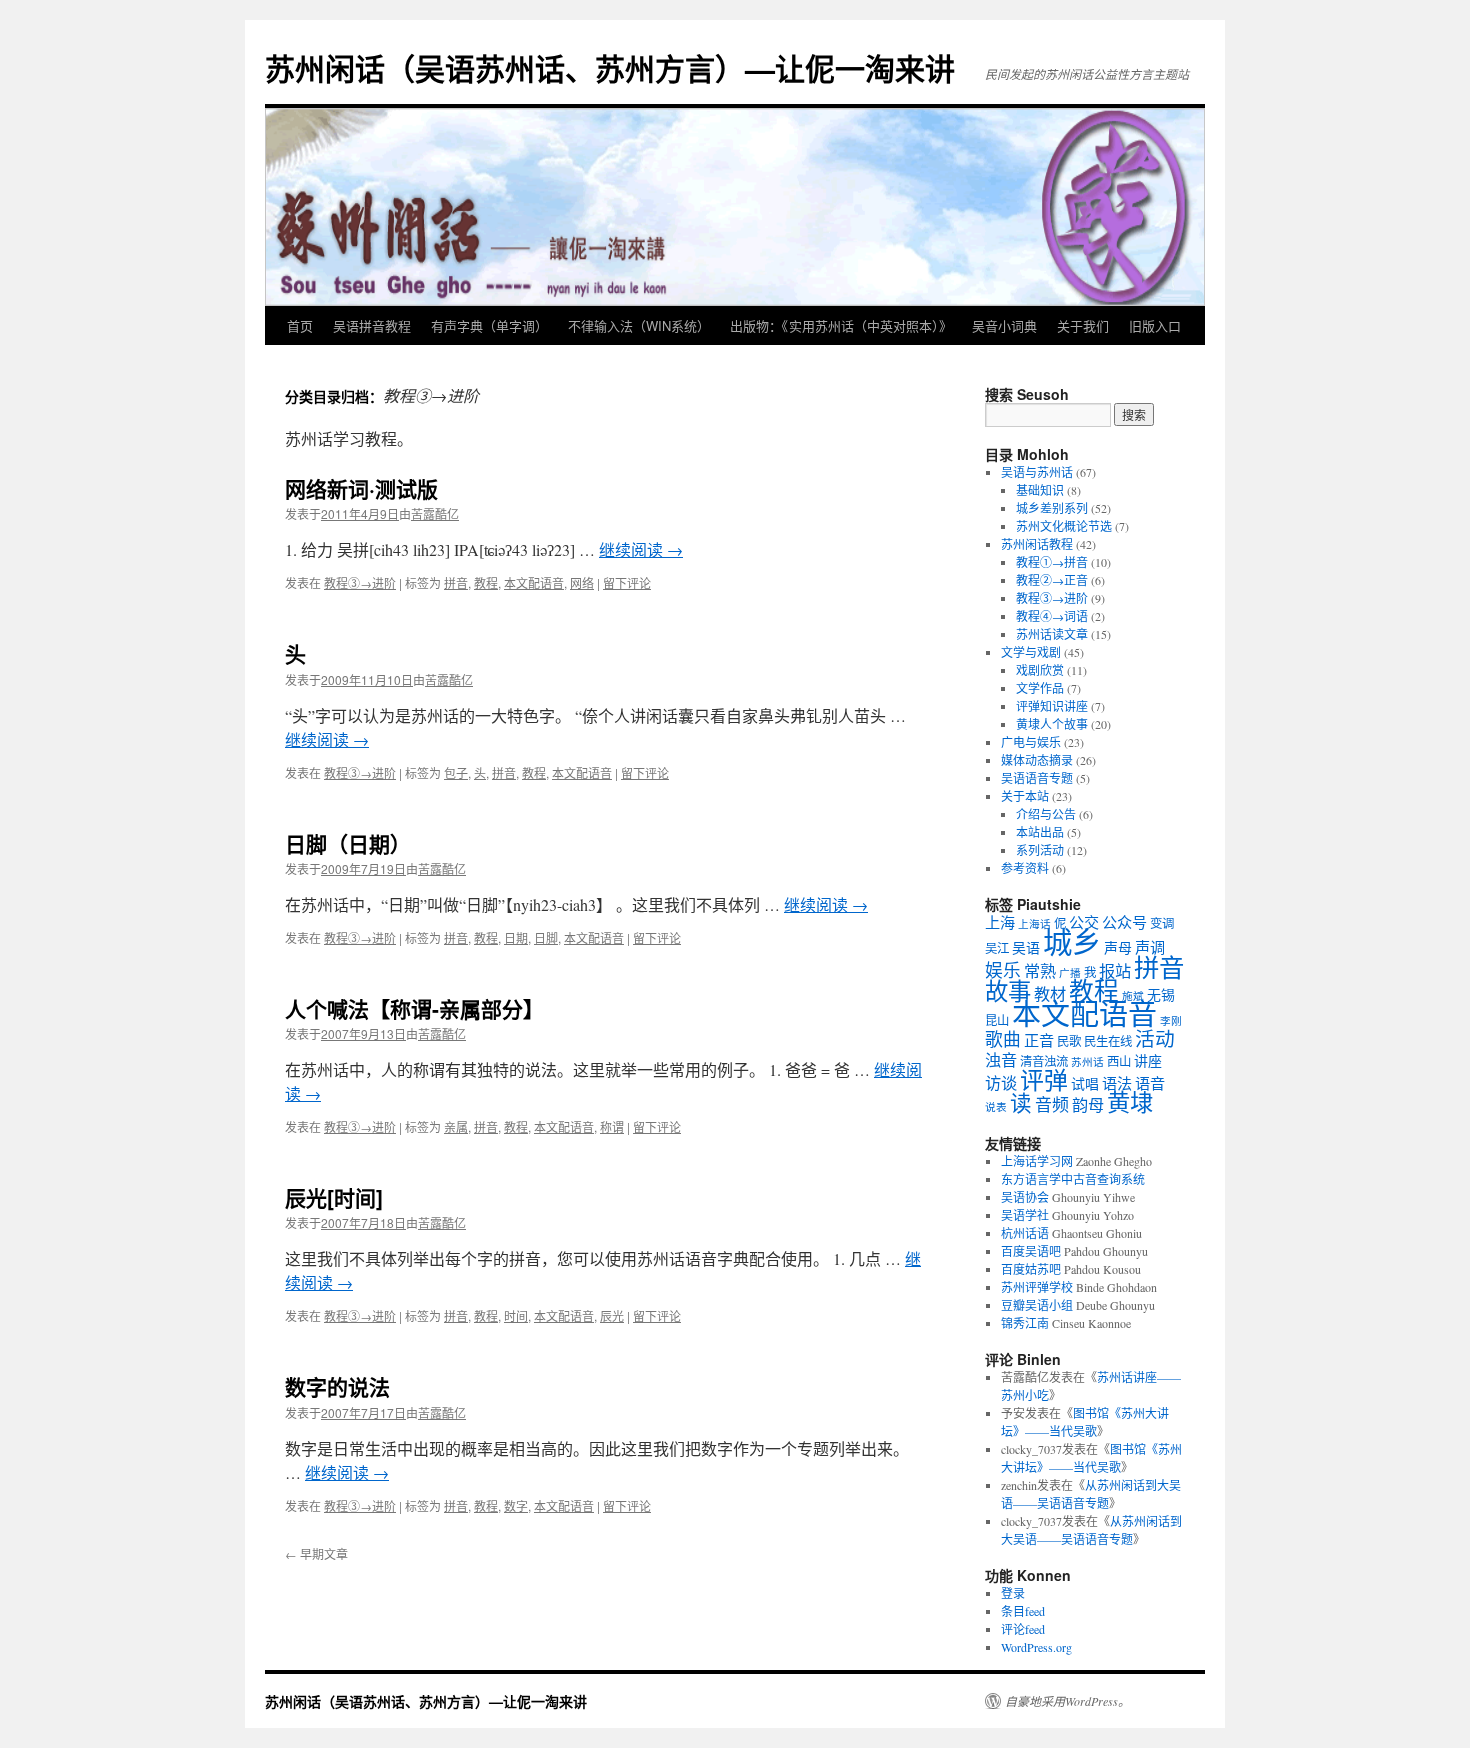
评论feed (1023, 1629)
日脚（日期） (348, 843)
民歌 (1069, 1041)
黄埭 (1130, 1102)
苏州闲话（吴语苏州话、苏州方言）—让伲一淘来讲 (610, 67)
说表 (996, 1107)
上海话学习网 (1037, 1161)
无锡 (1161, 994)
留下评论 (627, 582)
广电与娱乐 (1031, 742)
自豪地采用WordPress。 (1067, 1701)
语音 (1150, 1083)
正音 (1039, 1040)
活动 (1155, 1038)
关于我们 (1083, 325)
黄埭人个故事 (1052, 724)
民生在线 (1108, 1041)
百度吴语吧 (1031, 1251)
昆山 (997, 1020)
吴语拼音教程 (372, 325)
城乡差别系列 (1052, 508)
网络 (582, 582)
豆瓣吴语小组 (1037, 1305)
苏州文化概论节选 (1064, 526)
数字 (516, 1505)
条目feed (1023, 1611)
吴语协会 (1025, 1197)
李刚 (1171, 1021)
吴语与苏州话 (1037, 472)
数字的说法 (337, 1386)
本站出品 (1040, 832)
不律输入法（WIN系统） (639, 325)
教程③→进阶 (360, 582)
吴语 (1026, 947)
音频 (1052, 1104)
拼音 (456, 582)
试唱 (1085, 1083)
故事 (1008, 991)
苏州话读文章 (1052, 634)
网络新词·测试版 (361, 488)
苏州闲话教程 (1037, 544)
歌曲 (1003, 1039)
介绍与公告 (1046, 814)
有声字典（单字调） (489, 325)
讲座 (1148, 1060)
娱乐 (1003, 970)
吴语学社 (1025, 1215)
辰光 (612, 1315)
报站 (1115, 971)
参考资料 (1025, 868)
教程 (486, 582)
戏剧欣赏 (1040, 670)
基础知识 (1040, 490)
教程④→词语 (1052, 616)
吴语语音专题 (1037, 778)
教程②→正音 (1052, 580)
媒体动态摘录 (1037, 760)
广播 (1070, 973)
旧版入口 (1155, 325)
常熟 (1040, 971)
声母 (1118, 947)
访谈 (1001, 1083)
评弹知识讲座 (1052, 706)
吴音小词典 (1004, 325)
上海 (1000, 922)
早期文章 (316, 1553)
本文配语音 (534, 582)
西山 (1119, 1061)
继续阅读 (641, 549)
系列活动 (1040, 850)
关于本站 (1025, 796)
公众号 (1124, 922)
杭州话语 (1025, 1233)
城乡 (1072, 941)
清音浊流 (1044, 1061)
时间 (516, 1315)
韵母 (1088, 1105)
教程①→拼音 (1052, 562)
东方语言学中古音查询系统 (1073, 1179)
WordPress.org (1036, 1647)
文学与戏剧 (1031, 652)
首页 (300, 325)
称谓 (612, 1126)
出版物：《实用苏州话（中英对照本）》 (841, 325)
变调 (1162, 923)
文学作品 (1040, 688)
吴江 (997, 948)
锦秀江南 (1025, 1323)
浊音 (1001, 1060)
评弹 (1044, 1080)
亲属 (456, 1126)
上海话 (1034, 924)
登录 (1013, 1593)
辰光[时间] (334, 1197)
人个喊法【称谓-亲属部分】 (414, 1008)
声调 (1150, 947)
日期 (516, 937)
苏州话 (1087, 1062)
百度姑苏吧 (1031, 1269)
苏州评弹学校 (1037, 1287)
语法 (1117, 1083)
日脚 (546, 937)
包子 (456, 772)
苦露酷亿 (435, 513)
